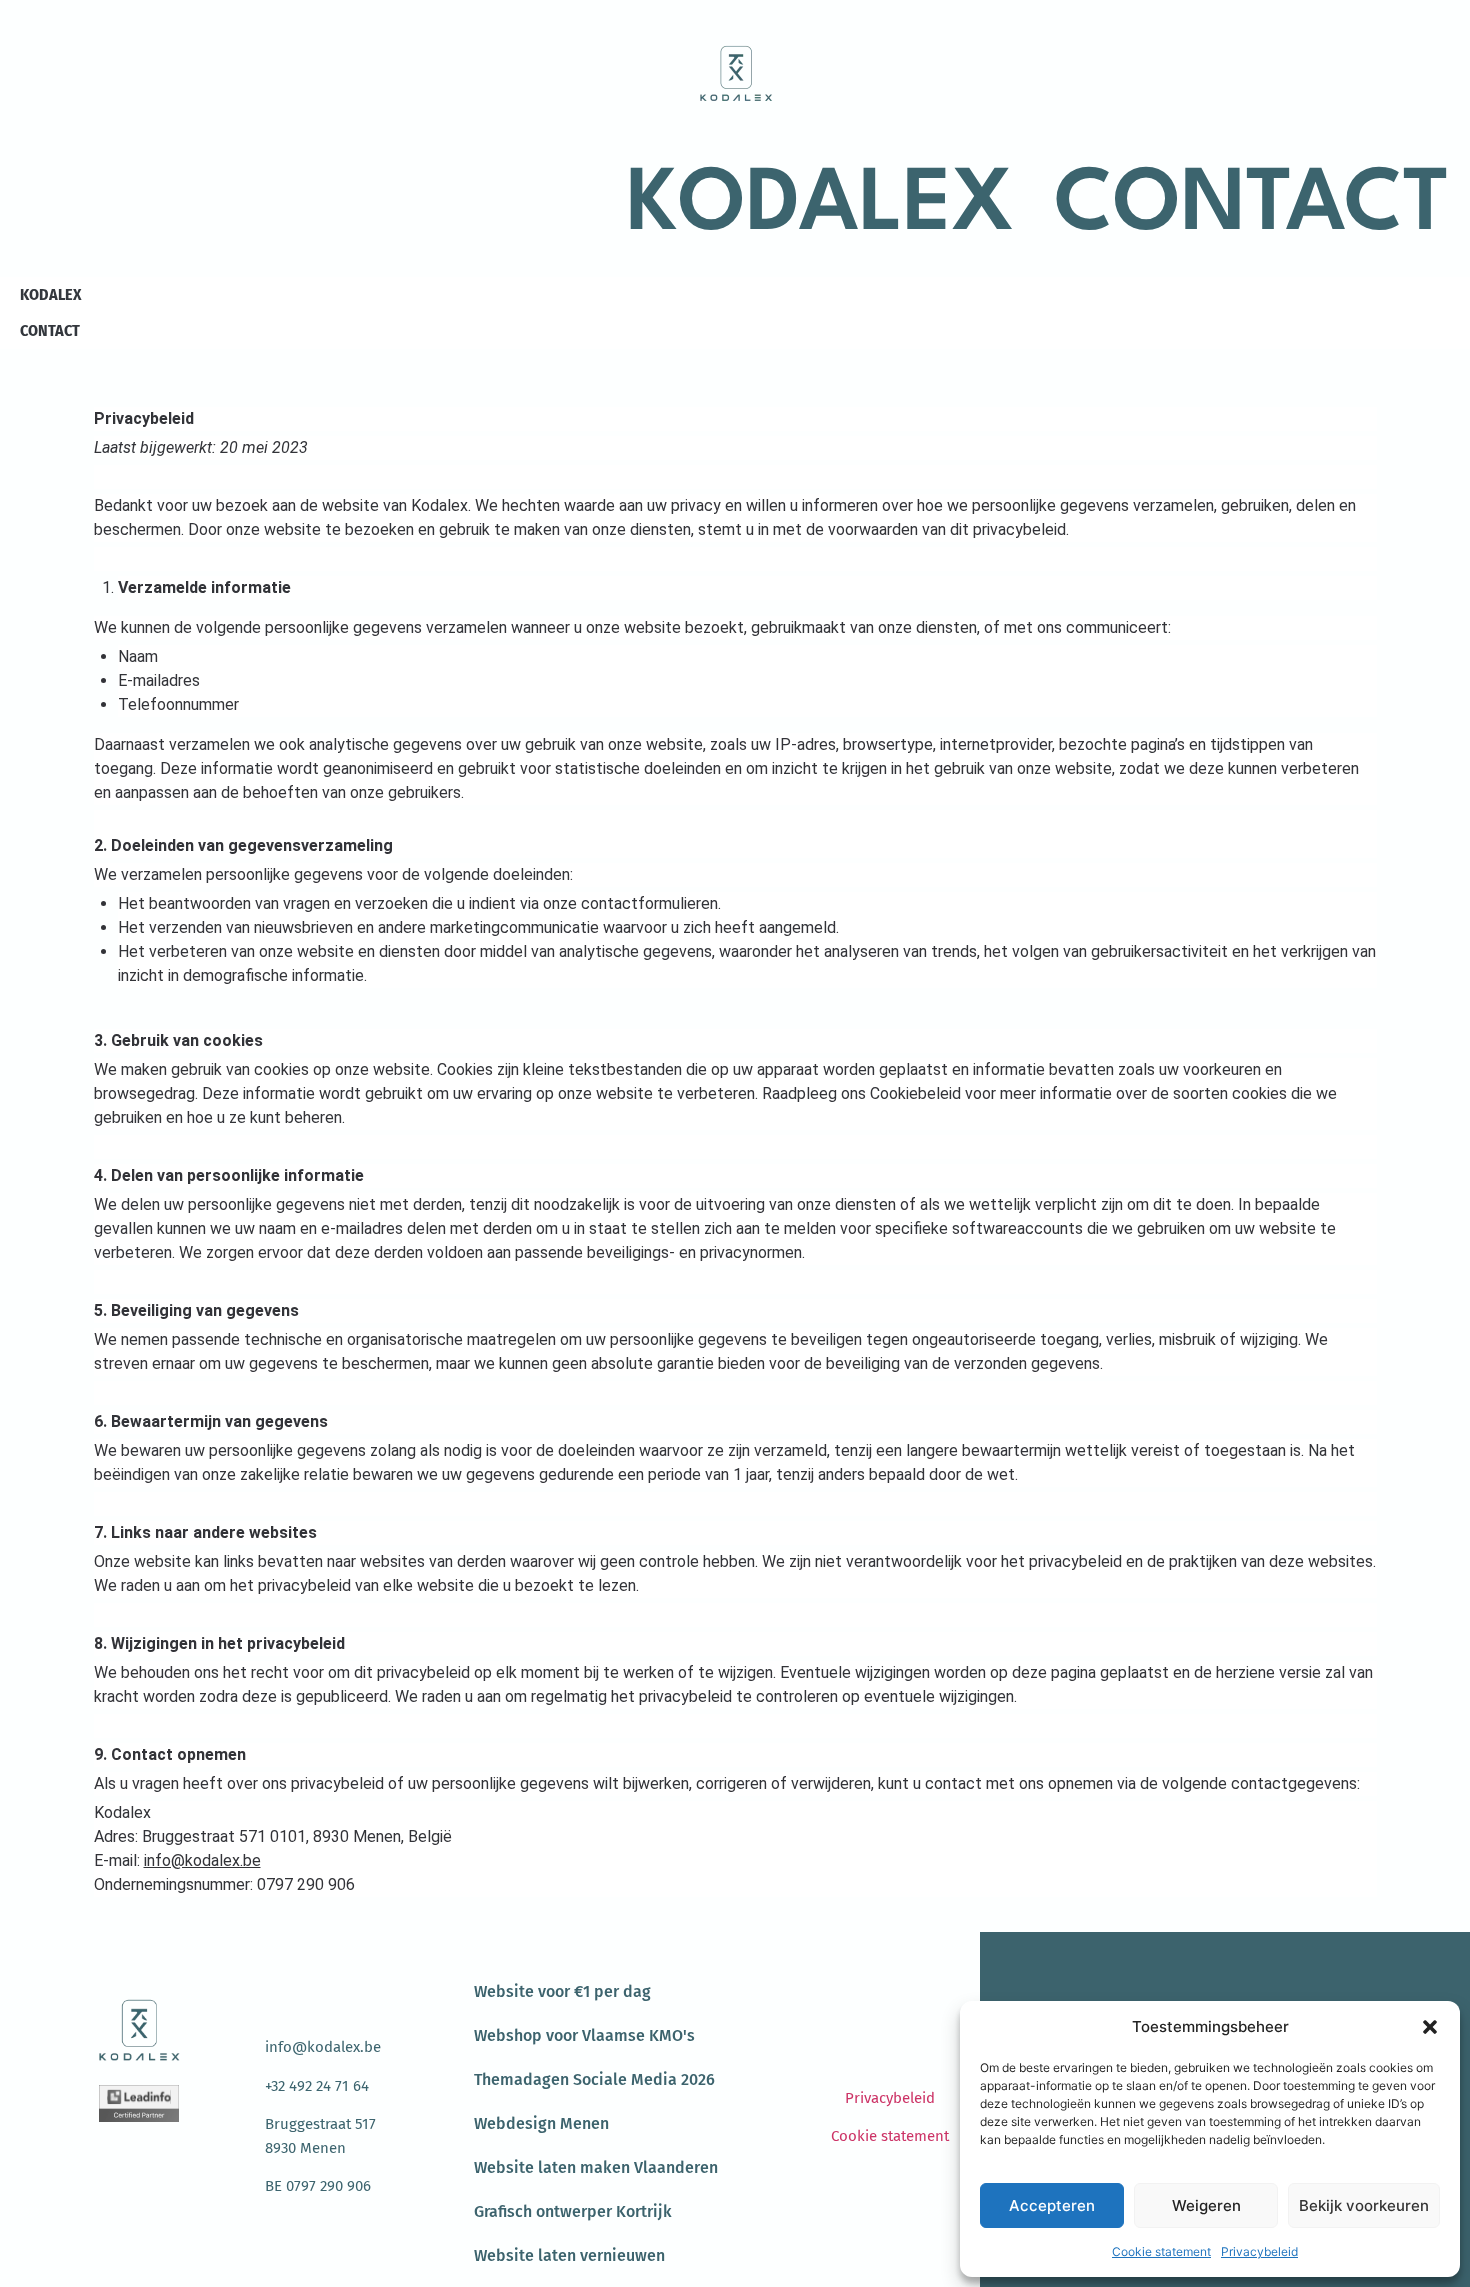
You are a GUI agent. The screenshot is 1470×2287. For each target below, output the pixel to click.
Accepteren (1052, 2205)
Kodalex (820, 206)
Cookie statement (1161, 2251)
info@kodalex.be (202, 1860)
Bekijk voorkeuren (1364, 2205)
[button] (1430, 2027)
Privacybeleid (1259, 2251)
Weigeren (1206, 2205)
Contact (1252, 206)
